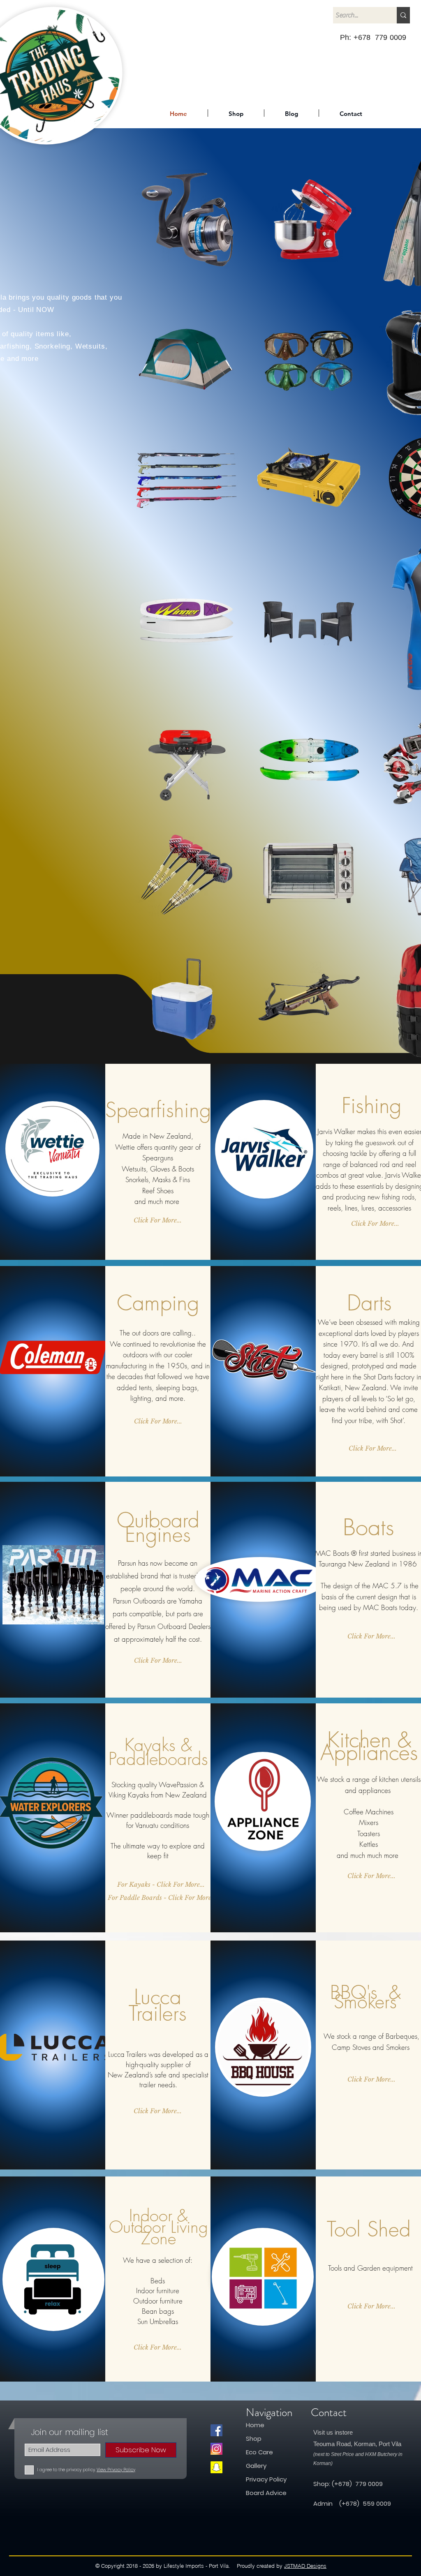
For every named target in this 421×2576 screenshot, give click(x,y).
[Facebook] (216, 2430)
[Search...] (403, 15)
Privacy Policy (266, 2479)
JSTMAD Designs (305, 2566)
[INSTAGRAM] (216, 2449)
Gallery (256, 2466)
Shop (254, 2439)
